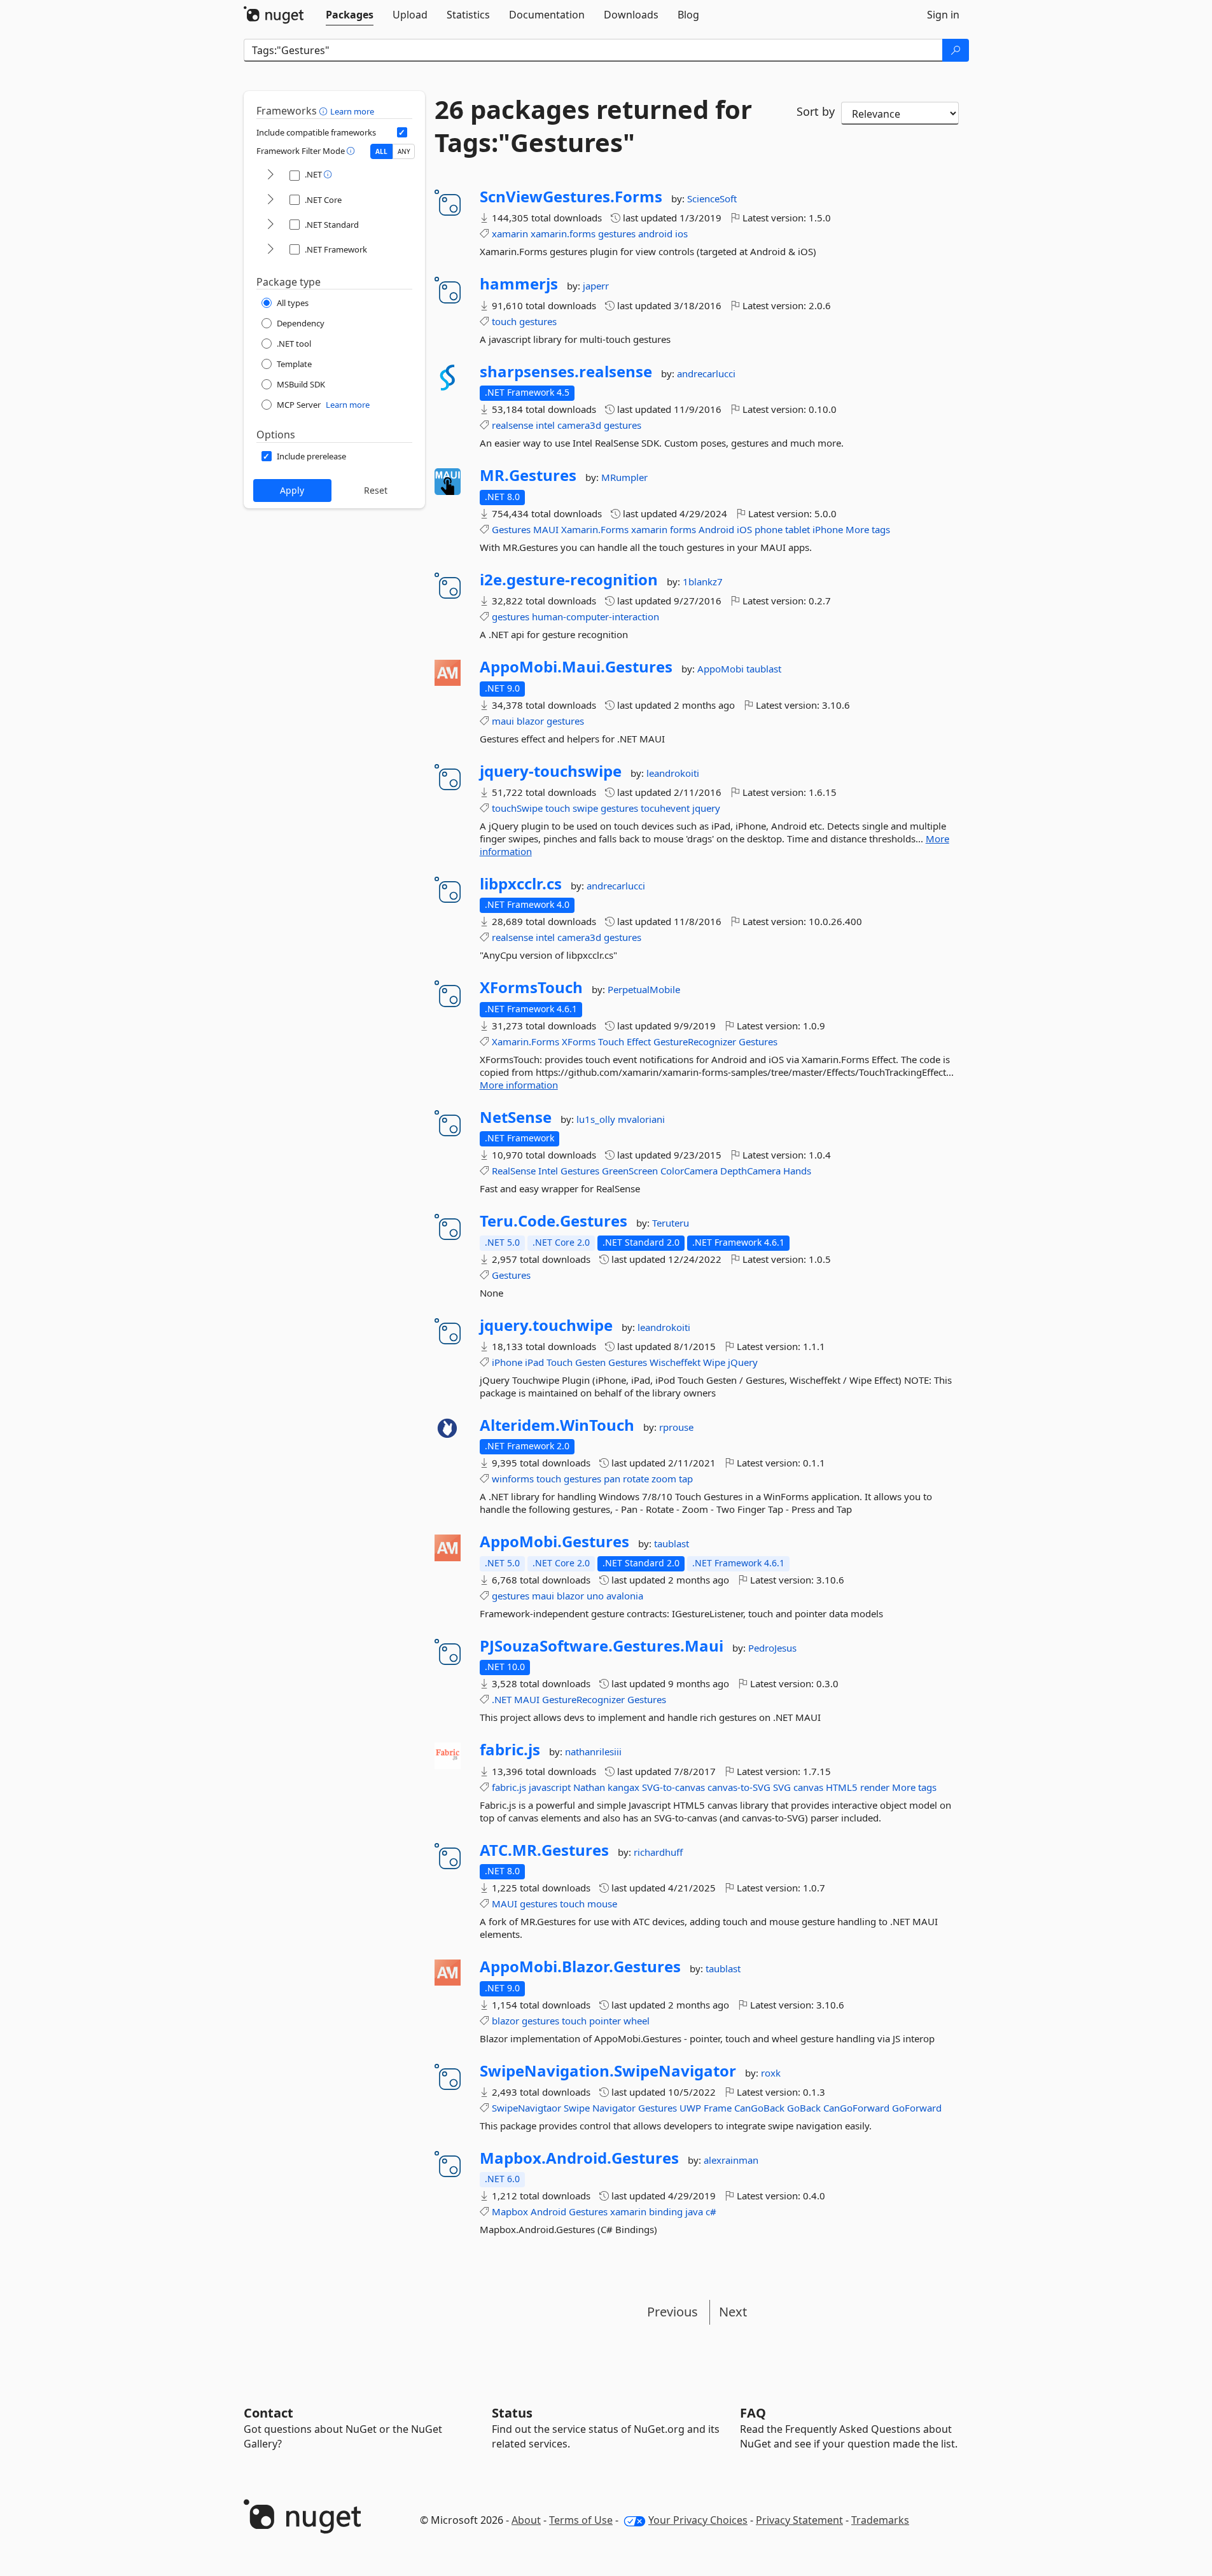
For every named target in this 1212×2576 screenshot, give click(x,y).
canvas (808, 1787)
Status (512, 2413)
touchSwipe (517, 808)
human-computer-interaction (596, 616)
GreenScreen (630, 1171)
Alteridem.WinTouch (557, 1425)
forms (683, 529)
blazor (530, 721)
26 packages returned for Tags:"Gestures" (593, 126)
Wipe (714, 1362)
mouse (602, 1904)
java (694, 2211)
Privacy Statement (799, 2520)
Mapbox (510, 2211)
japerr (596, 286)
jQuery (743, 1362)
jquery (706, 808)
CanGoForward (856, 2108)
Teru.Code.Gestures (554, 1221)
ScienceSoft (712, 198)
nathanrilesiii (593, 1751)
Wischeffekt (675, 1362)
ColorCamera (689, 1171)
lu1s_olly (597, 1119)
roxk (771, 2073)
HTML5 (842, 1787)
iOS (744, 529)
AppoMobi (722, 669)
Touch (611, 1041)
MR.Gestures (528, 475)
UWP (690, 2108)
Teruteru (671, 1223)
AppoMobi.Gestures (554, 1542)
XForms (579, 1041)
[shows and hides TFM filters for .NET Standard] (270, 225)
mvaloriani (641, 1119)
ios (681, 233)
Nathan (589, 1787)
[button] (325, 111)
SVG (782, 1787)
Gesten (590, 1362)
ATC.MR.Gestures (544, 1850)
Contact (268, 2413)
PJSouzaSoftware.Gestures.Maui (602, 1646)
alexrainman (731, 2160)
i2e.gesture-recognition (569, 580)
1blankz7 (703, 581)
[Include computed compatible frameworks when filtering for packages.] (402, 132)
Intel (548, 1171)
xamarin (510, 233)
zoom (664, 1479)
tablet (798, 529)
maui (503, 721)
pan (612, 1479)
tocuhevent (665, 808)
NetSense (516, 1117)
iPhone (828, 529)
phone (769, 529)
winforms (513, 1479)
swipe (585, 808)
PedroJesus (772, 1648)
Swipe (577, 2108)
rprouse (676, 1427)
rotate (636, 1479)
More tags (868, 529)
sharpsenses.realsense (566, 372)
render (875, 1787)
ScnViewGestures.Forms (571, 197)
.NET (502, 1699)
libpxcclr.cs (521, 884)
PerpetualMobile (644, 989)
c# (711, 2211)
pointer (605, 2021)
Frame (718, 2108)
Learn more (352, 111)
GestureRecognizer (695, 1041)
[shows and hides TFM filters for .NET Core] (270, 200)
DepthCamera (750, 1171)
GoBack (804, 2108)
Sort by (816, 111)
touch (504, 321)
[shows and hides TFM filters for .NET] (270, 175)
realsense (512, 425)
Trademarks (880, 2520)
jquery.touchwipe (546, 1325)
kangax (623, 1787)
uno (595, 1596)
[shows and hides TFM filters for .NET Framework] (270, 250)
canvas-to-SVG (739, 1787)
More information (519, 1085)
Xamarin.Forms (595, 529)
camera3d (579, 425)
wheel (637, 2021)
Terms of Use (581, 2520)
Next (733, 2312)
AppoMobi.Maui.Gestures (576, 667)
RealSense (514, 1171)
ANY (404, 151)
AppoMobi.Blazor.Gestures (580, 1967)
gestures (617, 233)
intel (545, 425)
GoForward (917, 2108)
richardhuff (658, 1852)
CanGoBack (759, 2108)
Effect (639, 1041)
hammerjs (519, 284)
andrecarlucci (706, 373)
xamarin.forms (563, 233)
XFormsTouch (531, 987)
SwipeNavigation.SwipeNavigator (608, 2071)
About (526, 2520)
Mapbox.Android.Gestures (579, 2158)
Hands (797, 1171)
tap (686, 1479)
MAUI (546, 529)
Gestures (511, 529)
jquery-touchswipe (551, 771)
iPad (534, 1362)
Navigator (614, 2108)
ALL (381, 151)
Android (716, 529)
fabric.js (510, 1750)
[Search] (956, 50)
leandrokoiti (673, 773)
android (655, 233)
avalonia (625, 1596)
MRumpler (624, 477)
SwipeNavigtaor (526, 2108)
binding (666, 2211)
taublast (764, 669)
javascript (550, 1787)
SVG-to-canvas (673, 1787)
